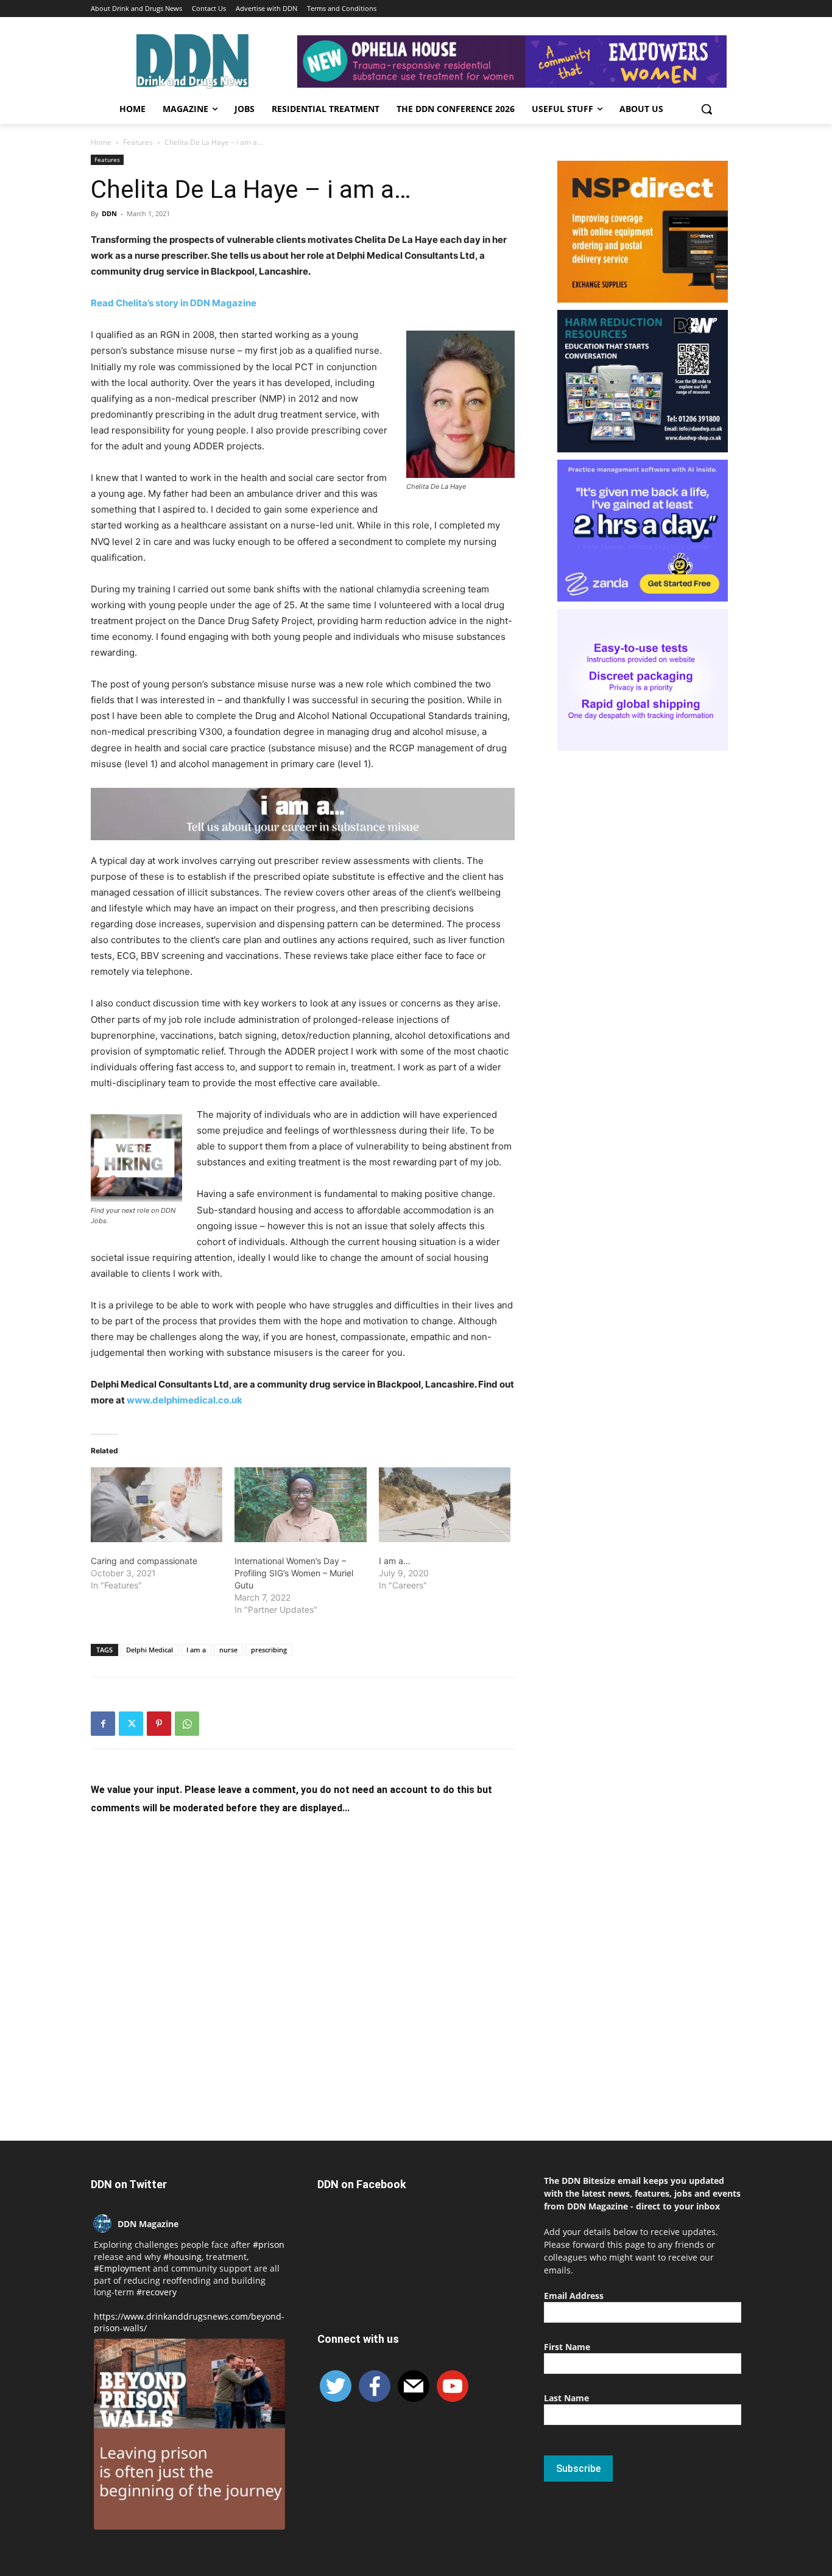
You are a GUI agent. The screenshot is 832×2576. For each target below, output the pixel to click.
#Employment (122, 2268)
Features (138, 142)
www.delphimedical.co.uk (185, 1400)
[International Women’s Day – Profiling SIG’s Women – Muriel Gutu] (300, 1505)
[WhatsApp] (187, 1724)
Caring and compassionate (144, 1561)
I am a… (395, 1561)
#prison (269, 2244)
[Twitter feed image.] (189, 2434)
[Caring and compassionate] (157, 1505)
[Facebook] (103, 1724)
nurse (228, 1650)
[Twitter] (131, 1724)
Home (101, 142)
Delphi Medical (150, 1650)
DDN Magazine (148, 2224)
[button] (707, 109)
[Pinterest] (159, 1724)
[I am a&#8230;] (445, 1505)
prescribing (269, 1650)
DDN (109, 213)
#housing (182, 2257)
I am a (196, 1650)
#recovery (157, 2292)
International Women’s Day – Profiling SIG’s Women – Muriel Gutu (294, 1573)
